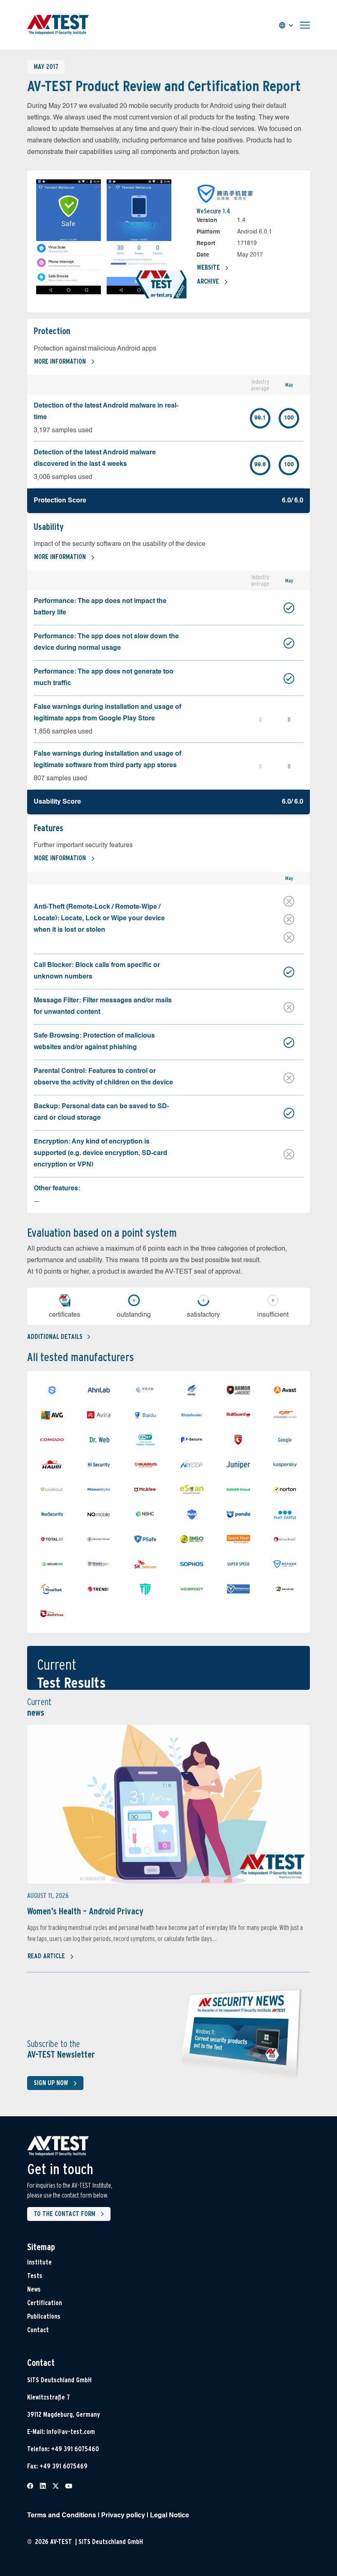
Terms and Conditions (62, 2516)
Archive (208, 281)
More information (60, 361)
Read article (46, 1956)
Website (208, 267)
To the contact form (65, 2214)
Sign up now (51, 2083)
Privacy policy (123, 2516)
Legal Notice (170, 2516)
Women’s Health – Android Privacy (85, 1911)
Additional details (55, 1337)
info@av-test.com (71, 2432)
